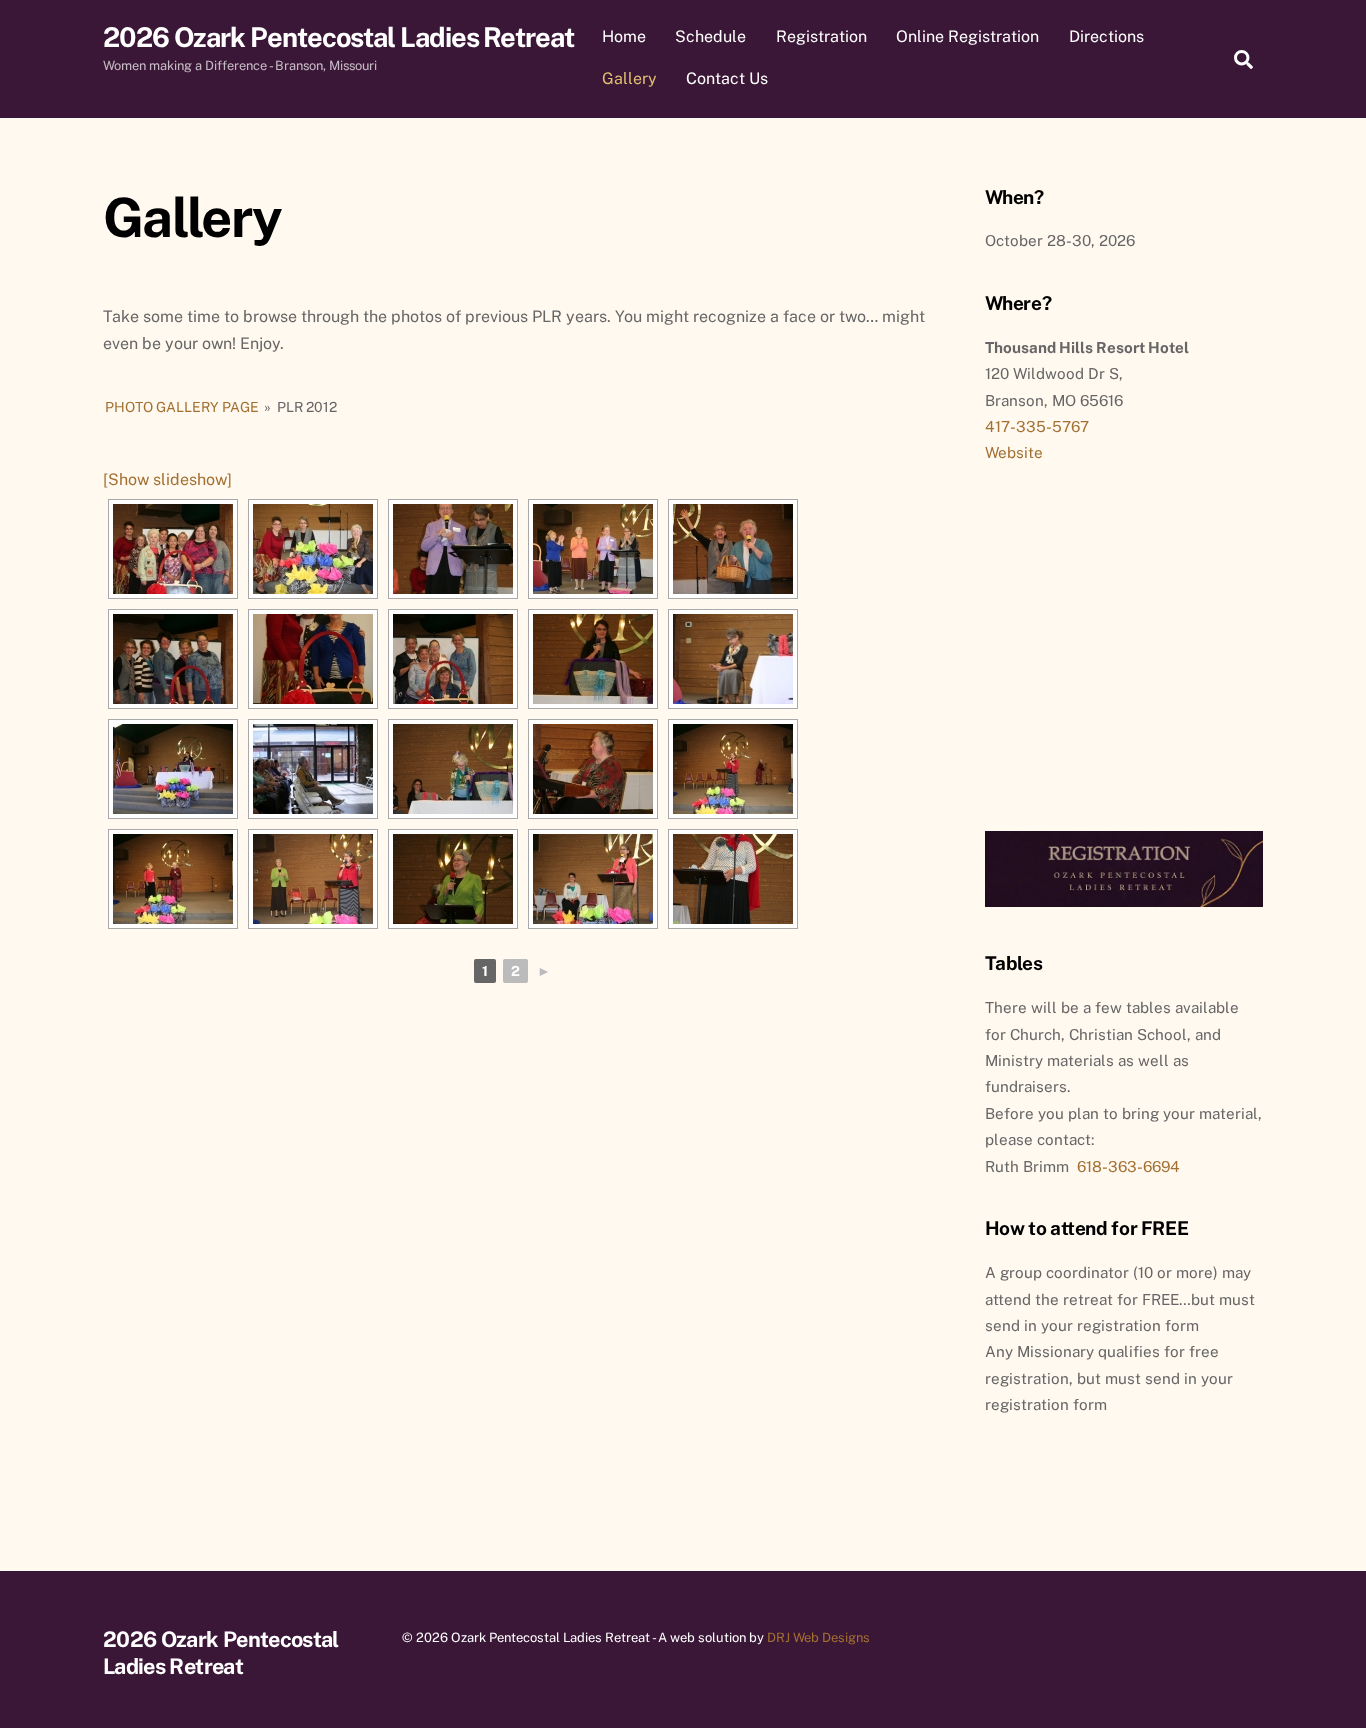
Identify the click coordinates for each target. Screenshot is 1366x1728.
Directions (1106, 36)
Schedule (710, 36)
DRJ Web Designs (818, 1637)
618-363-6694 (1128, 1166)
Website (1014, 452)
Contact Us (727, 78)
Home (624, 36)
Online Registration (967, 36)
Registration (821, 36)
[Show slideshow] (167, 479)
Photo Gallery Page (182, 407)
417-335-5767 (1037, 426)
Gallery (629, 78)
